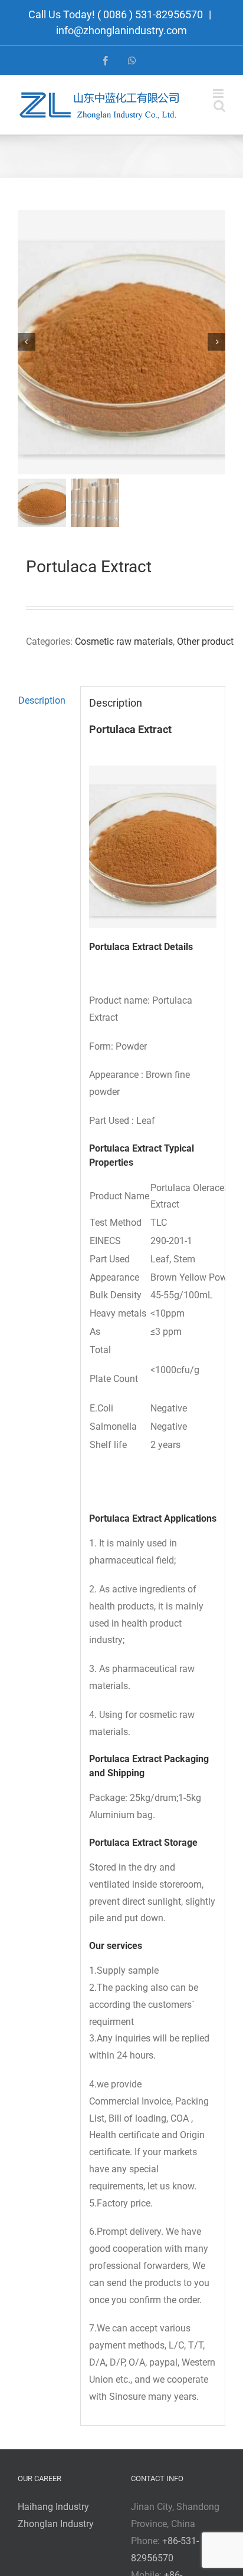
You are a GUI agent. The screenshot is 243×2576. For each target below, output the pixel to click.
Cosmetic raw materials (124, 641)
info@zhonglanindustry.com (121, 30)
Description (42, 700)
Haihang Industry (53, 2507)
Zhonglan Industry (56, 2524)
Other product (205, 641)
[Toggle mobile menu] (219, 93)
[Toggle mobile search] (219, 106)
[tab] (45, 701)
